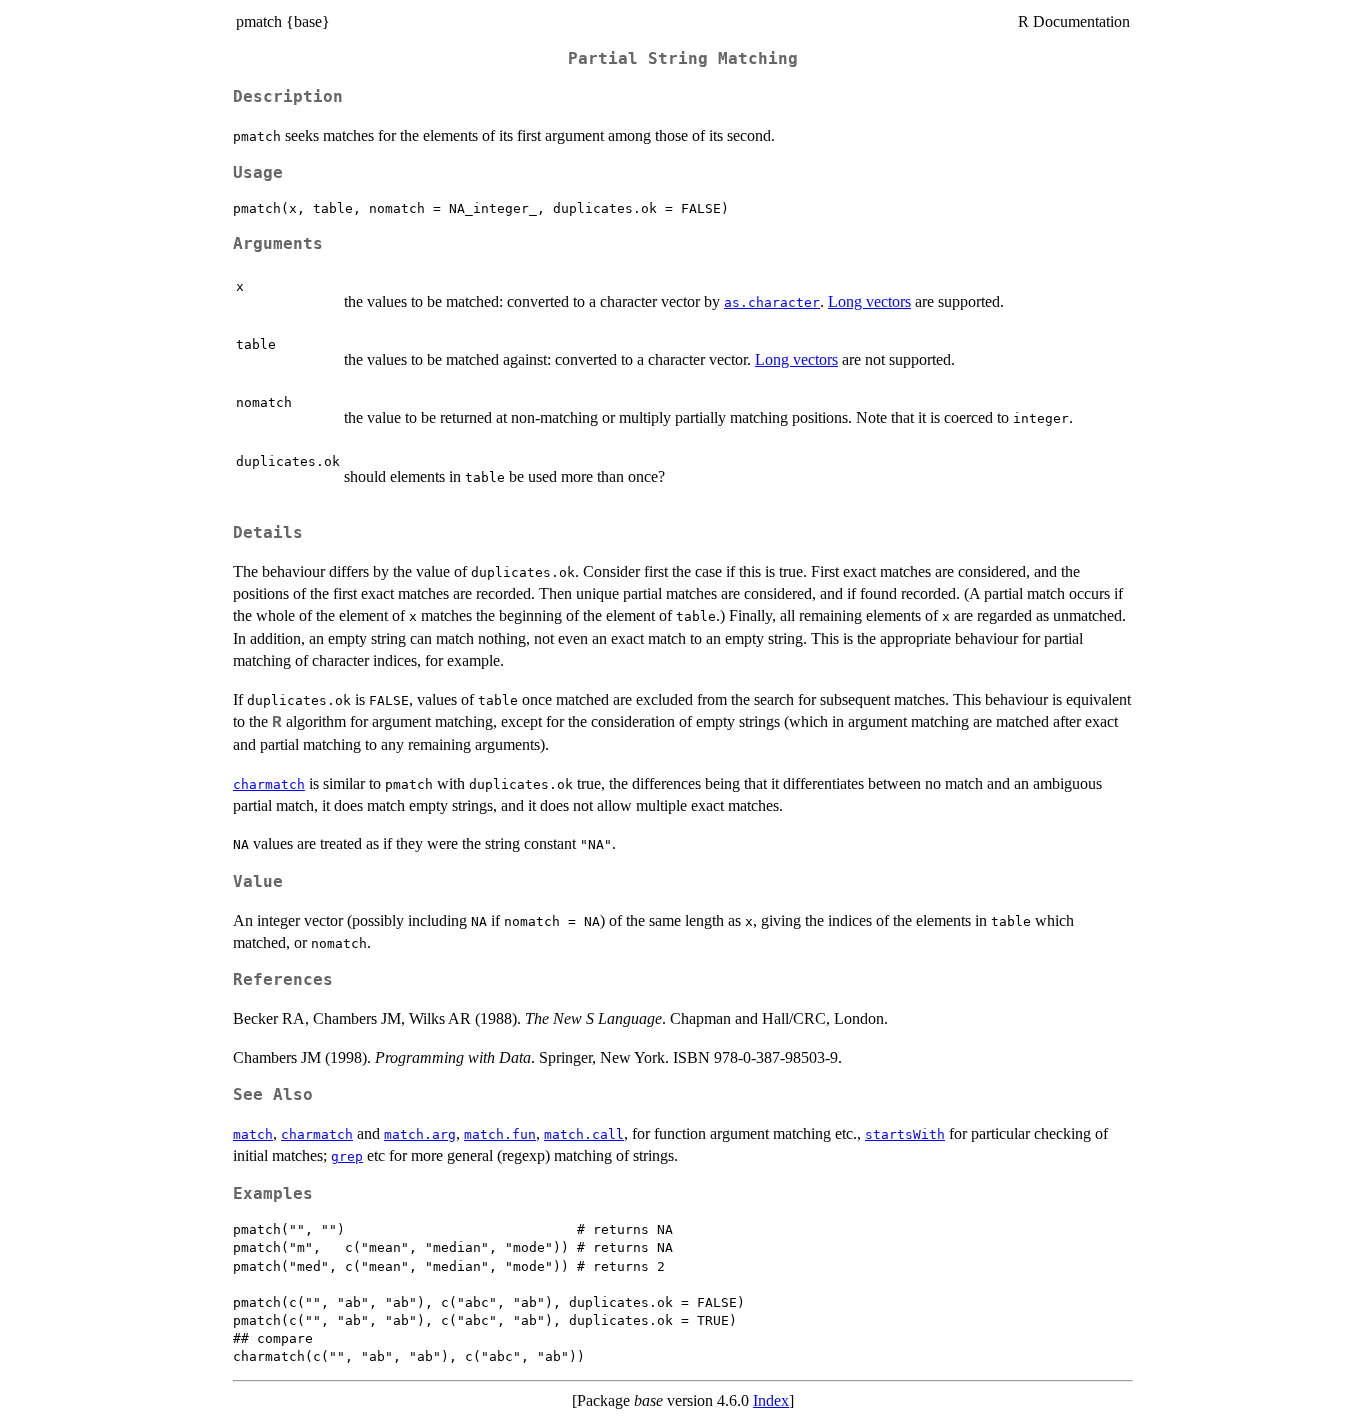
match (253, 1134)
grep (347, 1156)
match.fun (500, 1134)
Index (771, 1400)
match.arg (420, 1134)
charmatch (269, 784)
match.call (584, 1134)
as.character (772, 302)
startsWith (905, 1134)
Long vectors (869, 301)
